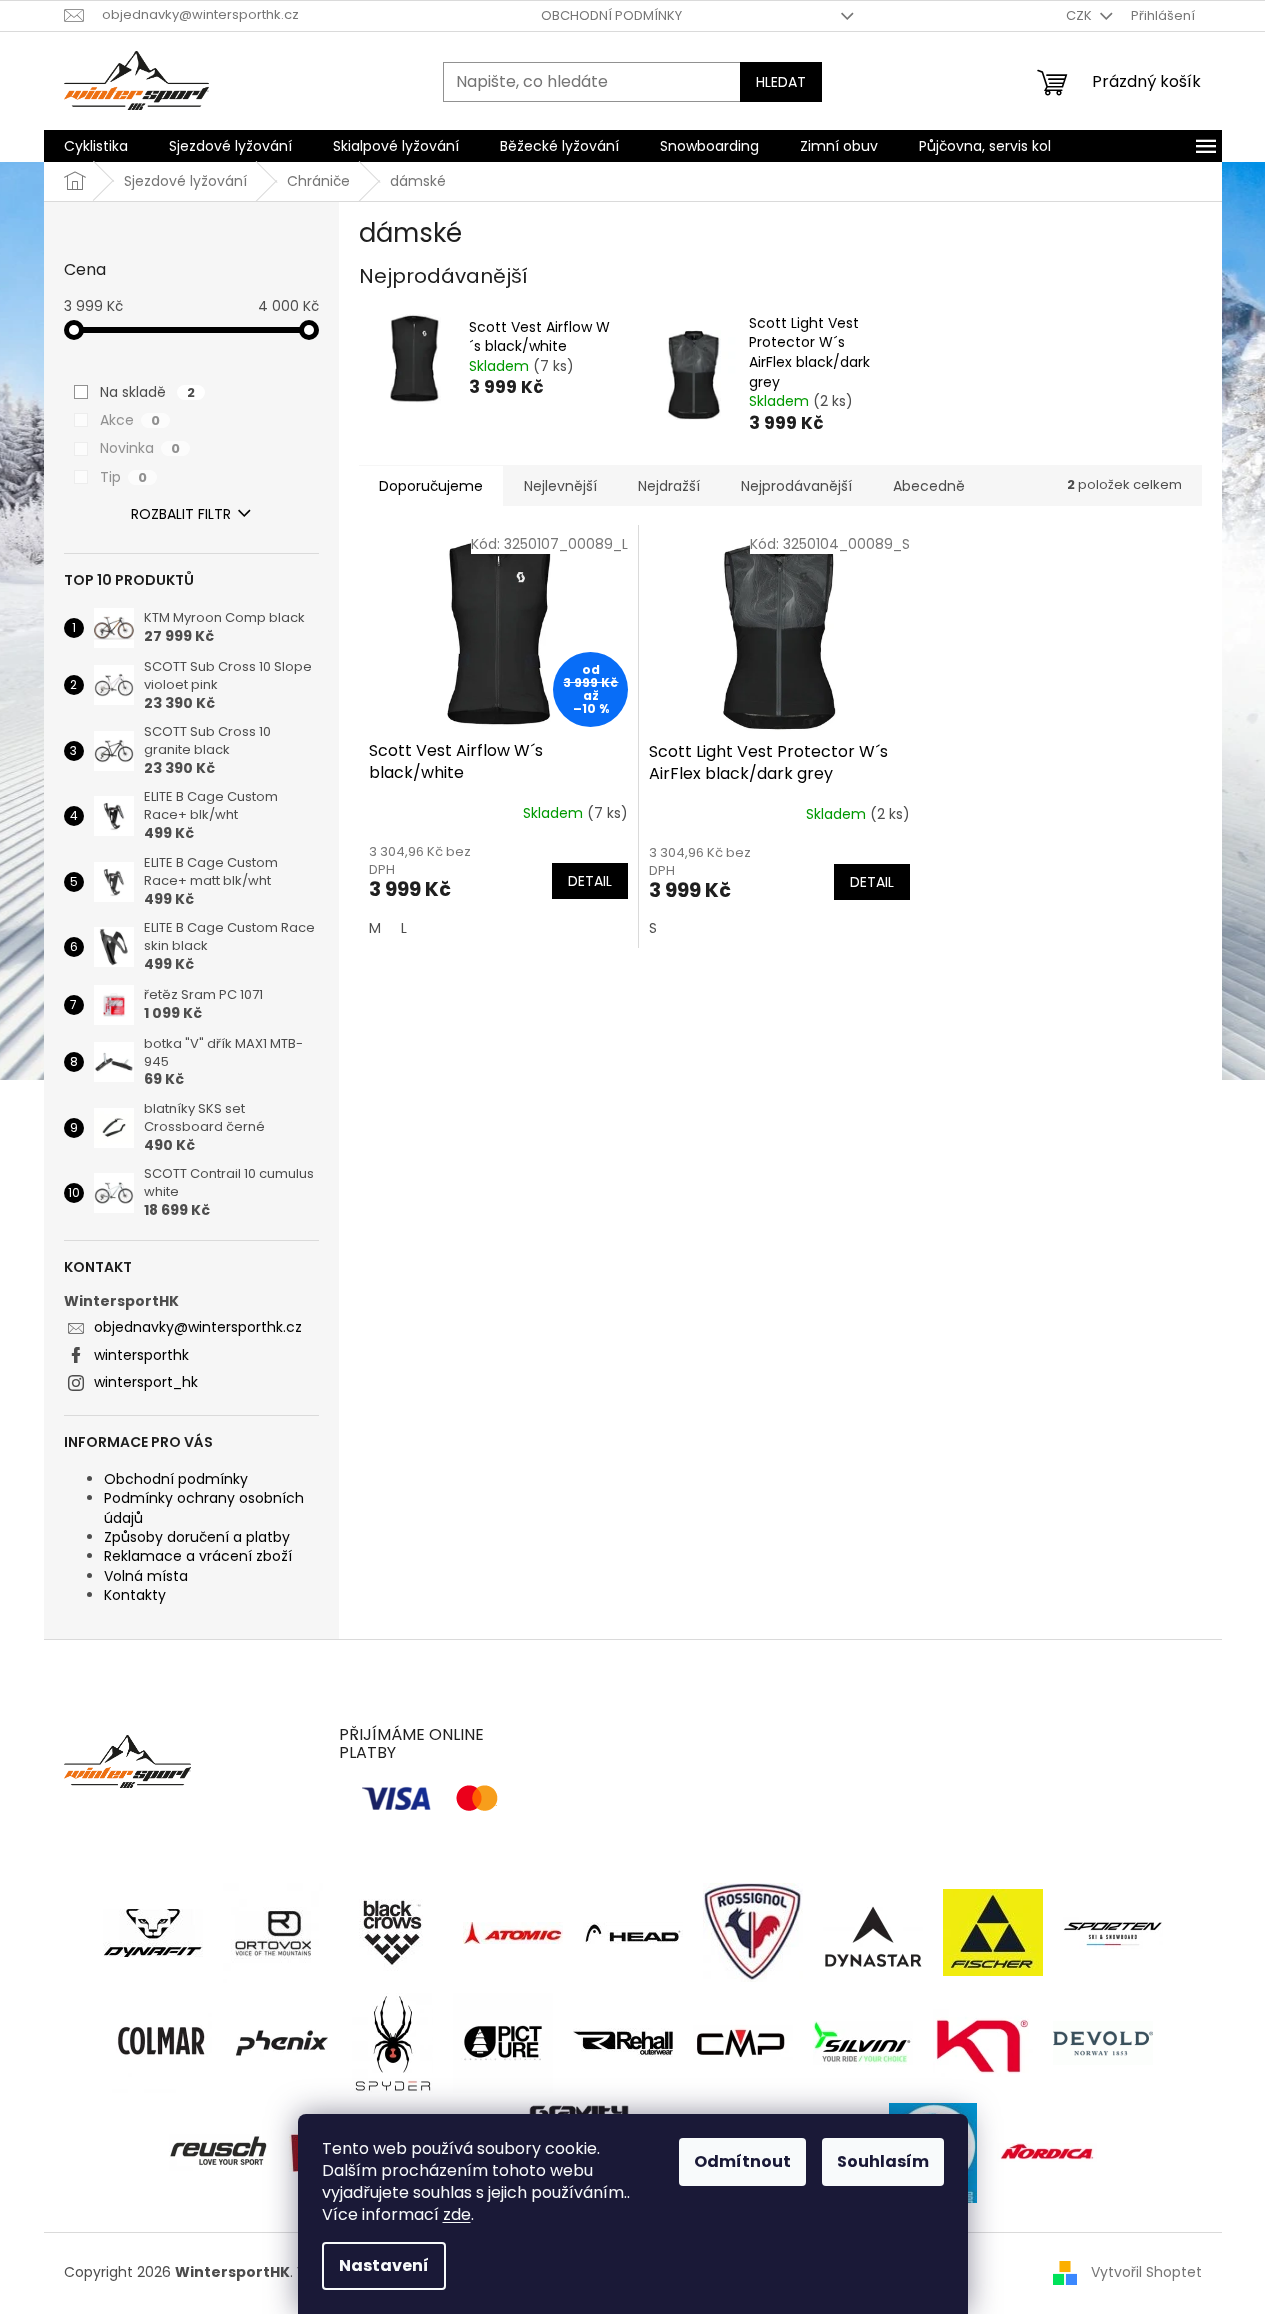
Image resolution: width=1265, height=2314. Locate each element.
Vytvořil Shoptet (1146, 2272)
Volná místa (146, 1576)
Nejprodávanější (796, 486)
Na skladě (147, 392)
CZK (1080, 15)
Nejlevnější (560, 486)
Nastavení (384, 2265)
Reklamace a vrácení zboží (198, 1556)
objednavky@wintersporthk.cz (198, 1327)
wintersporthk (141, 1355)
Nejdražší (669, 486)
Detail (590, 881)
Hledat (781, 82)
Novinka (140, 448)
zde (457, 2214)
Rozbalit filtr (181, 514)
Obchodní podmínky (611, 15)
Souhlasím (883, 2161)
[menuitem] (96, 146)
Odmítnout (742, 2161)
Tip (123, 477)
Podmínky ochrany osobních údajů (204, 1507)
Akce (130, 420)
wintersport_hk (146, 1382)
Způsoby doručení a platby (197, 1537)
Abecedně (929, 486)
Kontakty (135, 1595)
